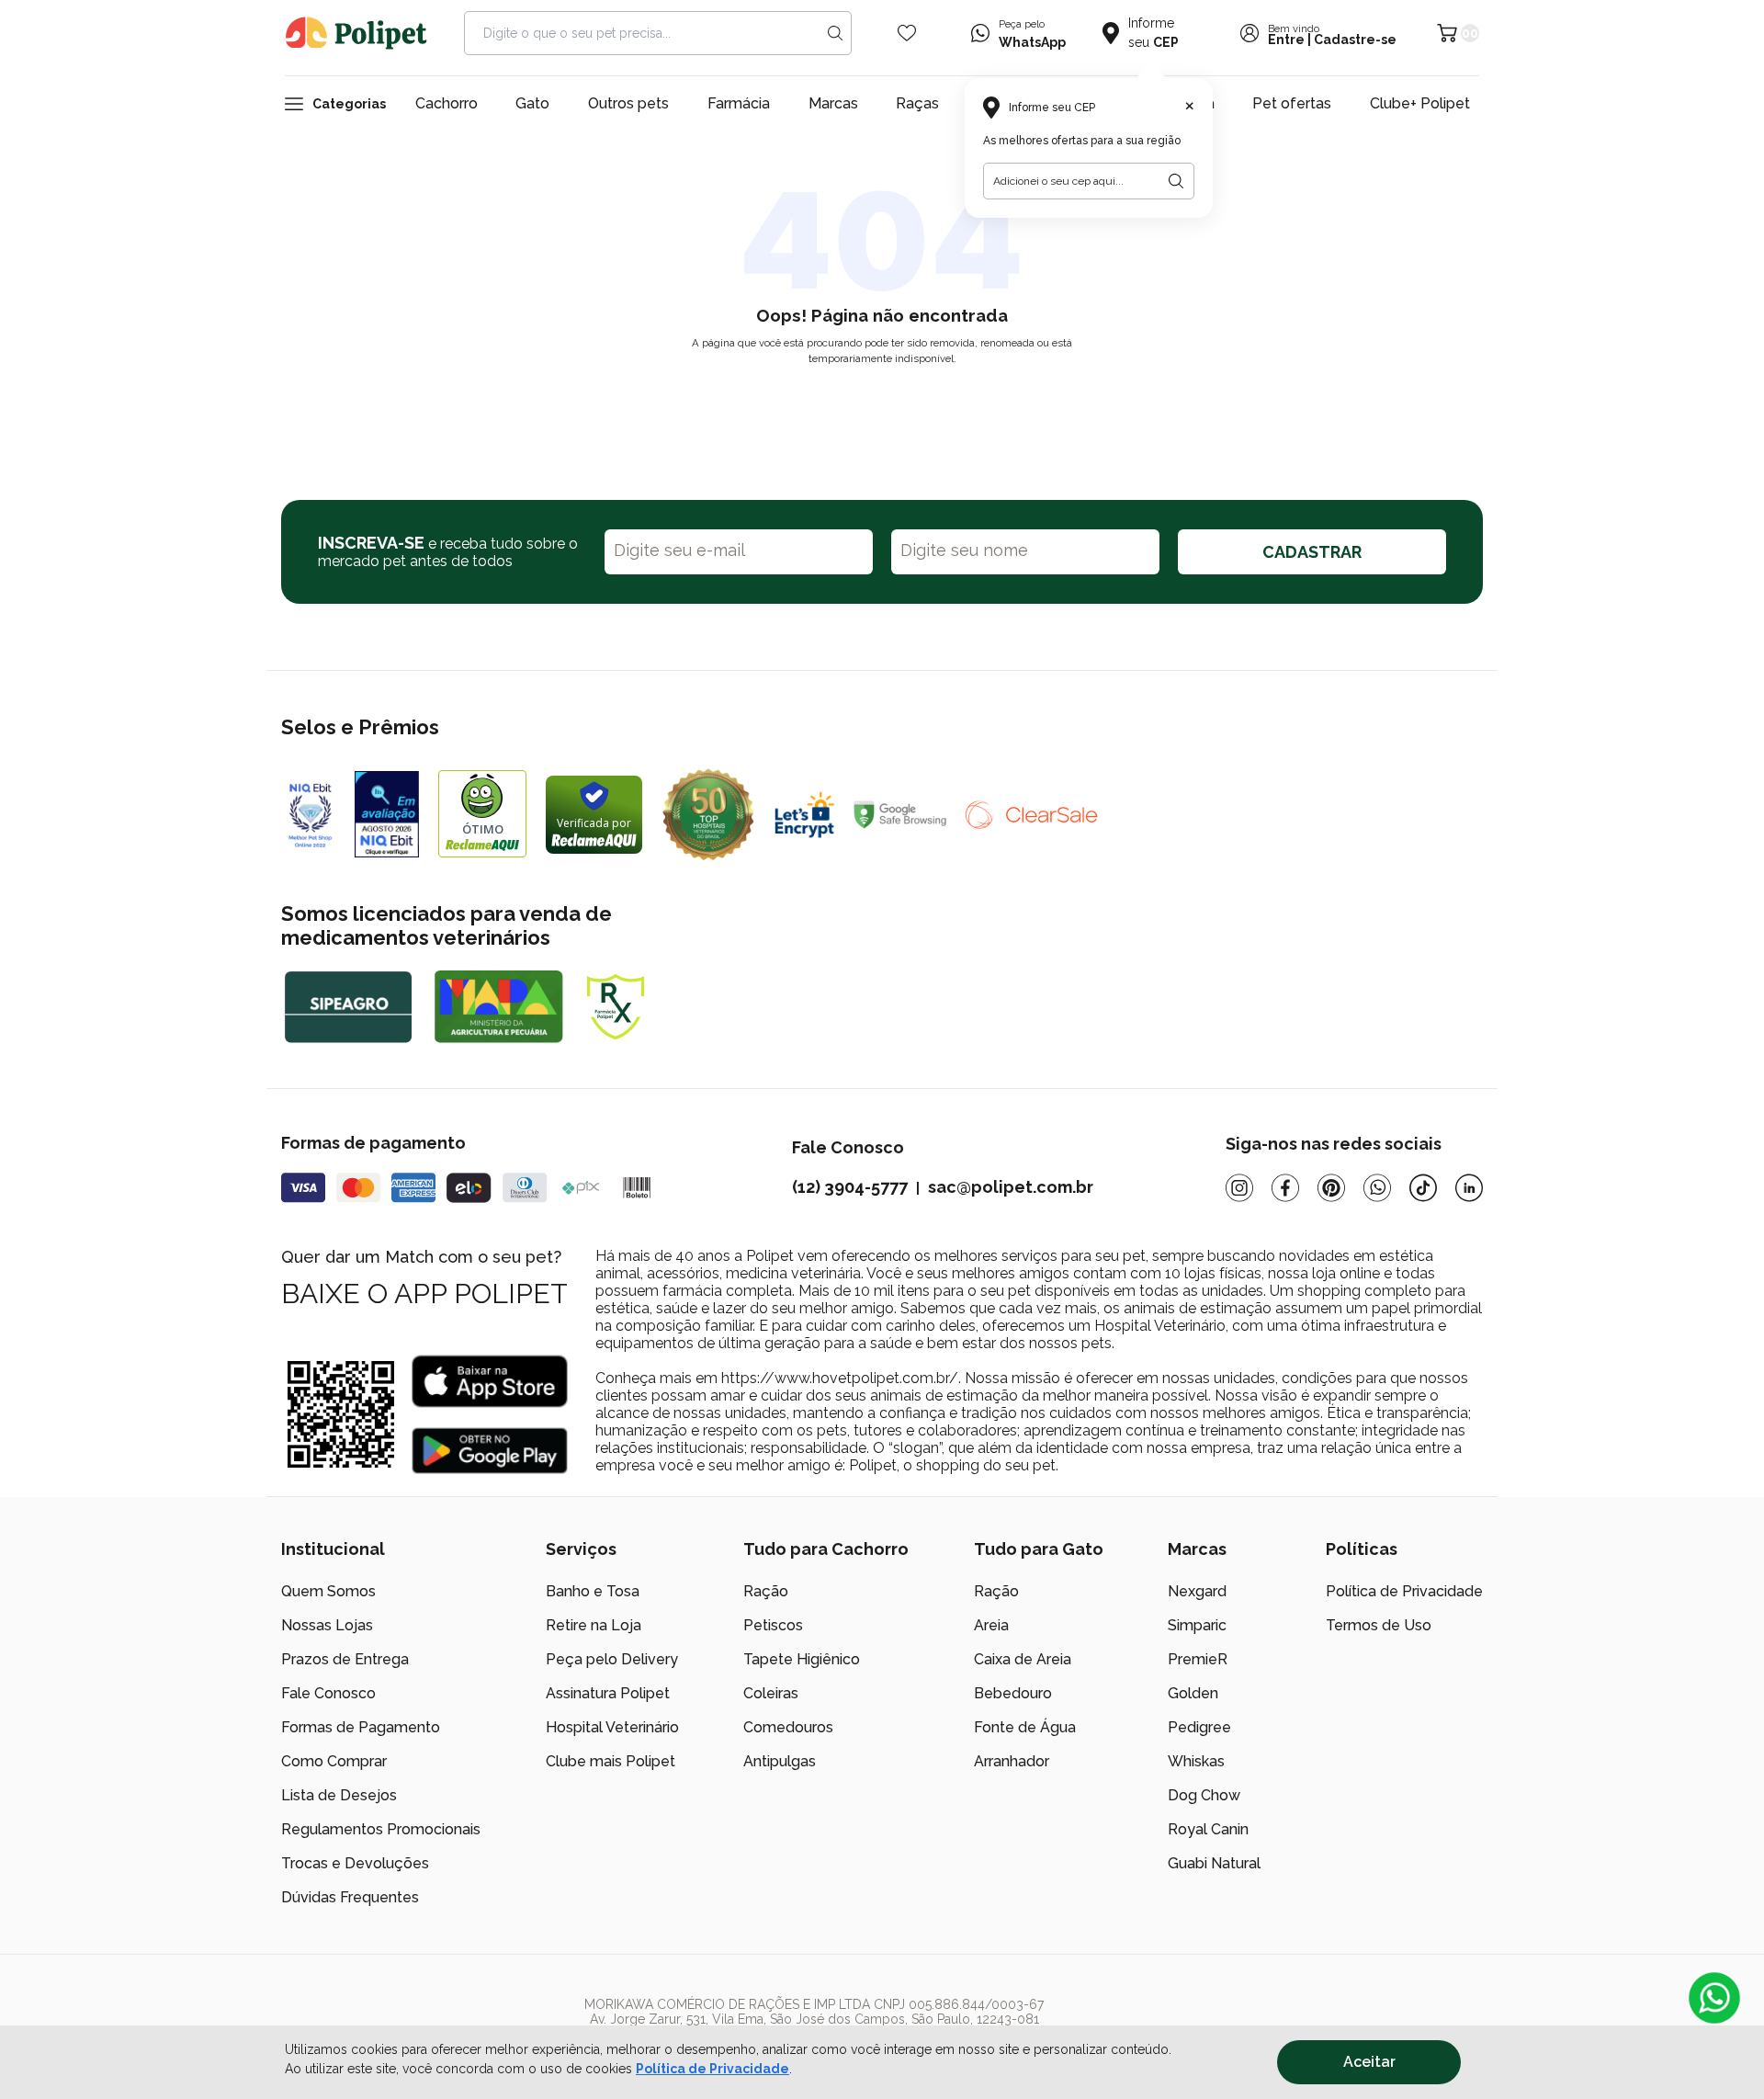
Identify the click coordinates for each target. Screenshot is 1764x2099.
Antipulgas (780, 1761)
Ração (766, 1591)
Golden (1193, 1693)
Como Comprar (334, 1761)
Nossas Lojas (327, 1625)
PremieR (1198, 1659)
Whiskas (1196, 1761)
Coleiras (771, 1693)
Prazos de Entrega (345, 1659)
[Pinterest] (1331, 1188)
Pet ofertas (1292, 103)
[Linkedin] (1469, 1188)
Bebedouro (1013, 1693)
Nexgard (1197, 1591)
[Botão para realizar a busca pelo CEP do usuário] (1176, 181)
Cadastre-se (1355, 40)
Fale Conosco (328, 1693)
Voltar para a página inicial (882, 402)
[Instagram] (1239, 1188)
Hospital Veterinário (612, 1727)
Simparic (1197, 1625)
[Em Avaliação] (387, 814)
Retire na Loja (594, 1625)
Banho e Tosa (593, 1591)
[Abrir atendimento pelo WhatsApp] (1714, 1998)
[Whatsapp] (1377, 1188)
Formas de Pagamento (361, 1727)
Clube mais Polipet (611, 1761)
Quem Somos (328, 1591)
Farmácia (739, 103)
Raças (917, 103)
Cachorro (447, 103)
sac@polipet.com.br (1011, 1187)
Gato (532, 103)
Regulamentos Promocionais (381, 1829)
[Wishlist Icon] (907, 33)
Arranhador (1012, 1761)
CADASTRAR (1312, 552)
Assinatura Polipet (608, 1693)
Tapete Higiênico (802, 1659)
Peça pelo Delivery (612, 1659)
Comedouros (788, 1727)
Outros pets (628, 103)
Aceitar (1369, 2062)
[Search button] (835, 33)
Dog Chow (1204, 1795)
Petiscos (773, 1625)
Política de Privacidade (712, 2069)
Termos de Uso (1379, 1625)
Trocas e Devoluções (355, 1863)
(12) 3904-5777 (850, 1187)
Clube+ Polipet (1420, 103)
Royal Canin (1208, 1829)
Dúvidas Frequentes (350, 1897)
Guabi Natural (1214, 1863)
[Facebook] (1285, 1188)
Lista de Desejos (339, 1795)
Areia (991, 1625)
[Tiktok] (1423, 1188)
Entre (1286, 40)
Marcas (833, 103)
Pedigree (1199, 1727)
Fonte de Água (1025, 1727)
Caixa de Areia (1023, 1659)
